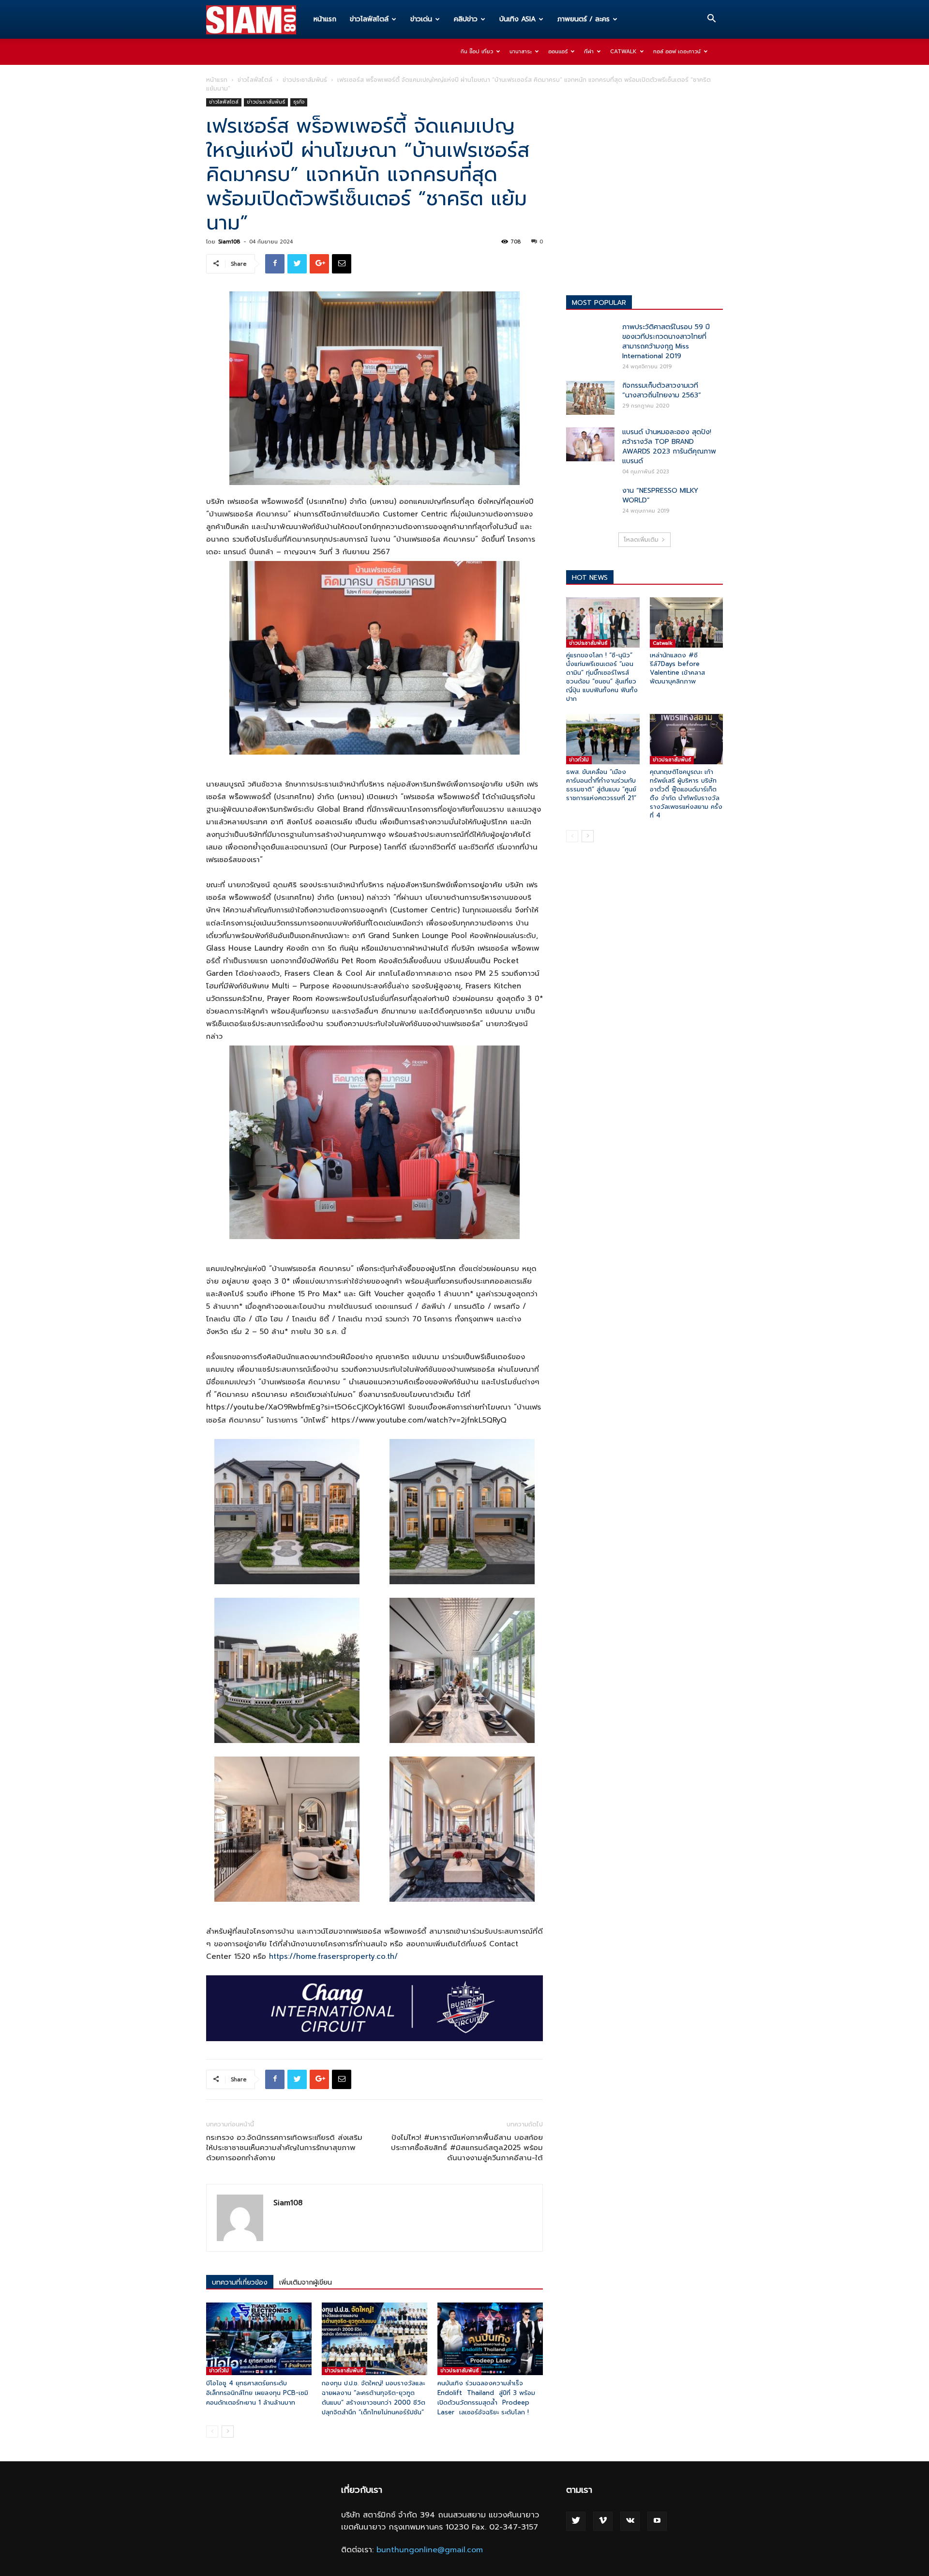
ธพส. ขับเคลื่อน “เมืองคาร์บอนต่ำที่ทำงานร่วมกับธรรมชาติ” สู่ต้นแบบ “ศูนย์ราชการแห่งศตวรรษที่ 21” (601, 785)
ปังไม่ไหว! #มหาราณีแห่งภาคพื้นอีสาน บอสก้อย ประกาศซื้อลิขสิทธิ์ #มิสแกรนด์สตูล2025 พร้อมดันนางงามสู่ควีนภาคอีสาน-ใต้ (467, 2148)
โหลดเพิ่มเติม (641, 540)
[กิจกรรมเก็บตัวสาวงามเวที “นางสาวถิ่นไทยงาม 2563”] (590, 398)
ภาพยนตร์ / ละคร (584, 19)
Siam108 (229, 242)
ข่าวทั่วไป (219, 2371)
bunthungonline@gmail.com (430, 2550)
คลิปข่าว (466, 19)
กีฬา (589, 52)
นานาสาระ (521, 52)
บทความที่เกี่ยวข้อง (240, 2282)
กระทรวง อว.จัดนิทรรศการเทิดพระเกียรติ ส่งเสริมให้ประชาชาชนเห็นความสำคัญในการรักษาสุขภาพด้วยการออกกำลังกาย (284, 2148)
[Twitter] (576, 2521)
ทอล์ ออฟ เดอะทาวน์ (677, 52)
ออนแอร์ (558, 52)
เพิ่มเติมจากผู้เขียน (306, 2282)
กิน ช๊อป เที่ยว (477, 52)
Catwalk (623, 52)
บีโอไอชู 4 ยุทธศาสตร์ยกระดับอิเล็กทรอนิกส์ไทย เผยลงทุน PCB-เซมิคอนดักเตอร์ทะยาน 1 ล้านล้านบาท (257, 2393)
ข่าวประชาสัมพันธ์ (305, 80)
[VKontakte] (630, 2521)
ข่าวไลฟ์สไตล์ (369, 19)
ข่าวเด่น (421, 19)
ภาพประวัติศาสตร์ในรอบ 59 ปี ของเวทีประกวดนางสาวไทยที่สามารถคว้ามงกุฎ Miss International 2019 (666, 341)
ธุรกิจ (299, 102)
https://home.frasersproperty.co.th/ (333, 1956)
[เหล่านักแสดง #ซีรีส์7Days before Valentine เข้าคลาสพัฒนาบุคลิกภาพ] (687, 622)
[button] (711, 20)
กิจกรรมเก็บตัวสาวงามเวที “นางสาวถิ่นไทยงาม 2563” (662, 390)
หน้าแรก (325, 19)
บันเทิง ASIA (517, 19)
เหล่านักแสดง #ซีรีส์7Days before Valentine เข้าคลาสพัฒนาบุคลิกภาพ (677, 668)
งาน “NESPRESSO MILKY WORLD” (660, 495)
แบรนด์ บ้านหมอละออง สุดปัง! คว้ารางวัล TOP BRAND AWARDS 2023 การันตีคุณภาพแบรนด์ (669, 447)
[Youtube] (657, 2521)
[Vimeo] (603, 2521)
